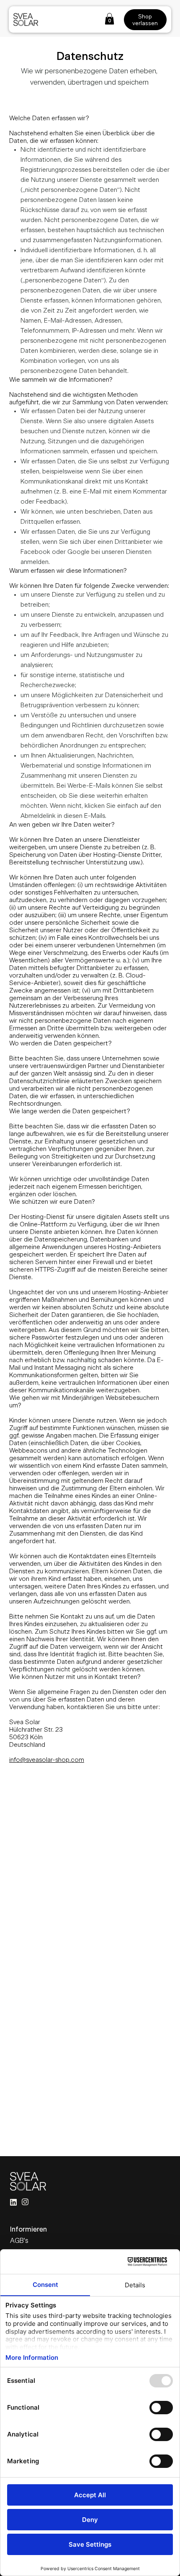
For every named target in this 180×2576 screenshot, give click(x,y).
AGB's (19, 2241)
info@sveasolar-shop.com (47, 1760)
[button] (109, 19)
